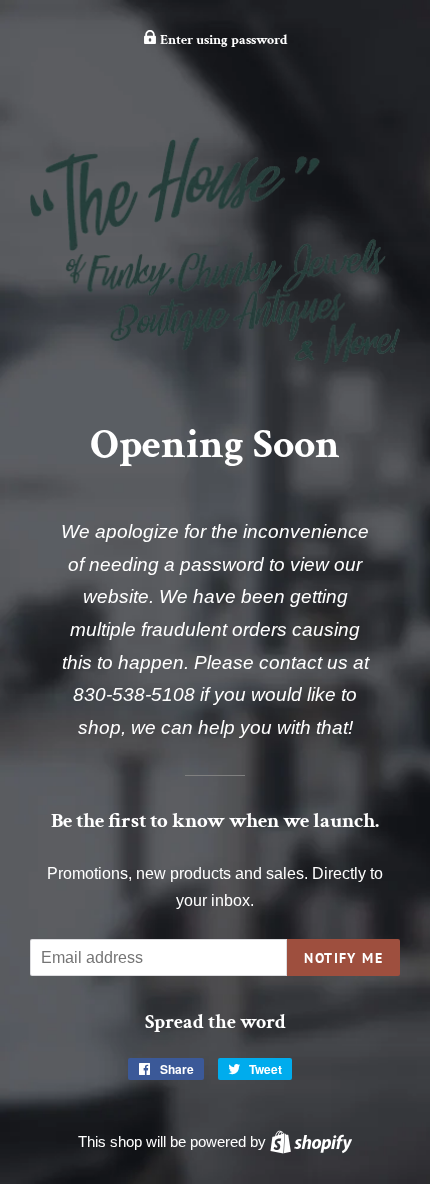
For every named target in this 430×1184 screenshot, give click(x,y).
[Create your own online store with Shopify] (311, 1141)
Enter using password (222, 40)
